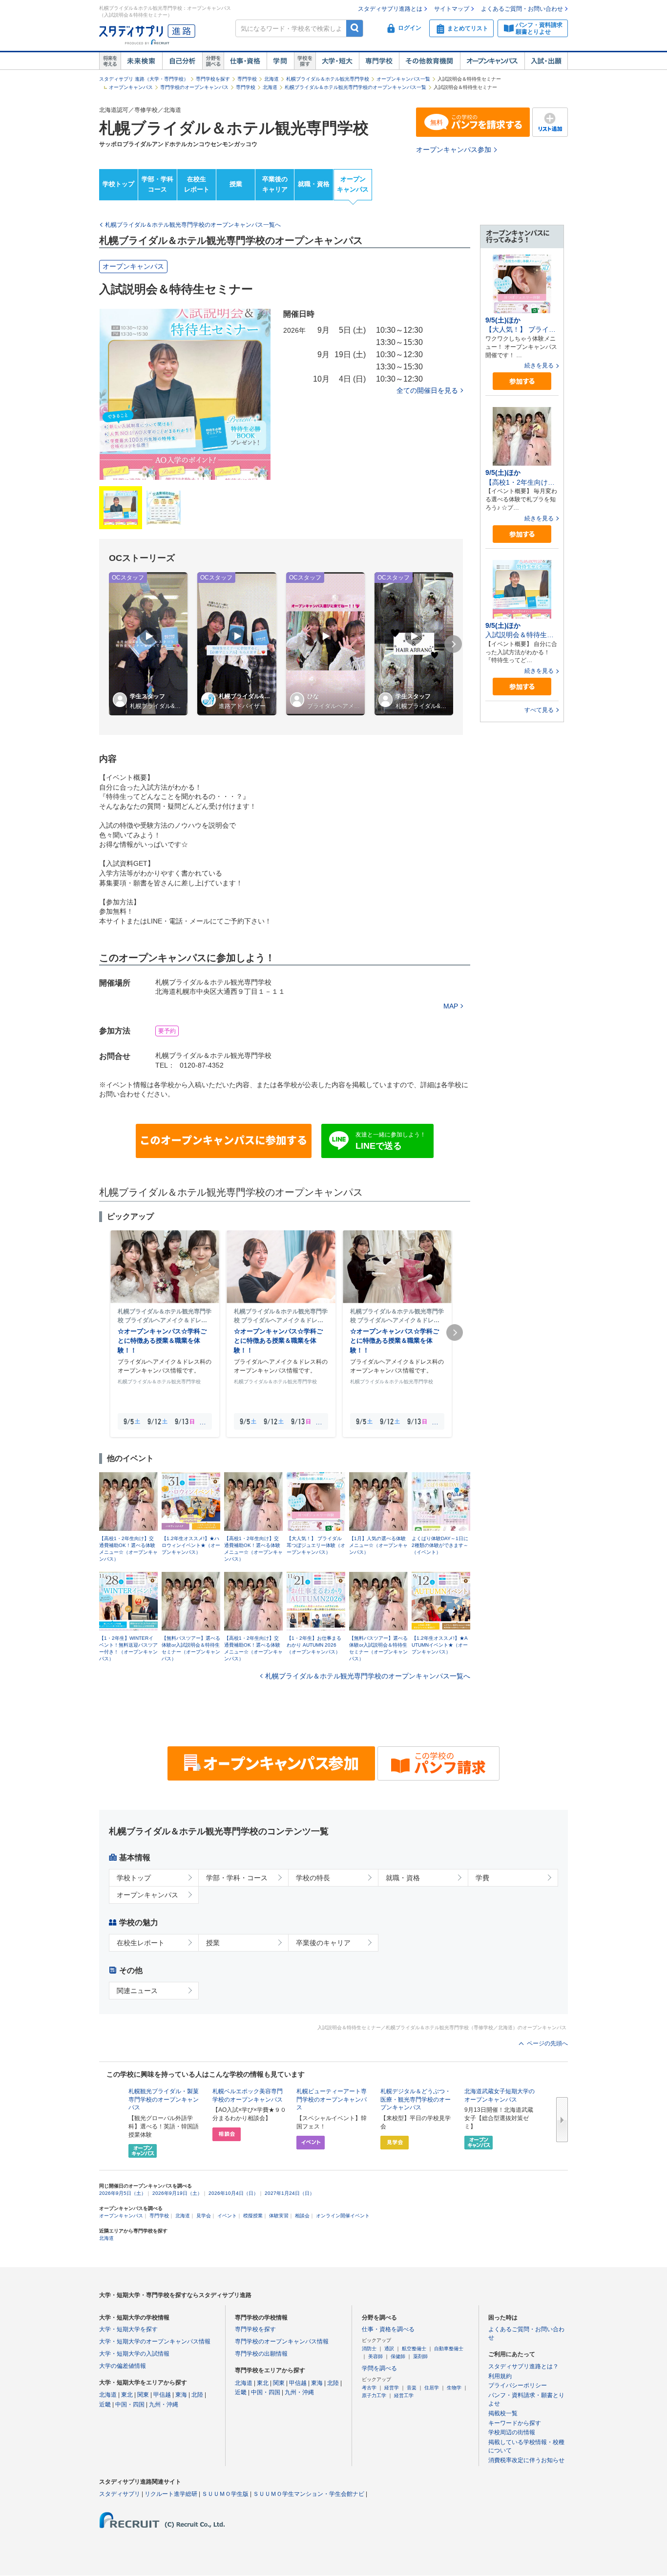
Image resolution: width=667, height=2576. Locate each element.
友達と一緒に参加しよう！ (391, 1141)
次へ (562, 2120)
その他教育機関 (429, 61)
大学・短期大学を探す (128, 2329)
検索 (355, 28)
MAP (451, 1006)
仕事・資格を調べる (388, 2329)
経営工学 (404, 2395)
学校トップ (118, 184)
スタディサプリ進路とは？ (523, 2366)
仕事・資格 (245, 61)
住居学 (432, 2388)
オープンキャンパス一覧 (403, 79)
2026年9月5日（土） (123, 2193)
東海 (181, 2395)
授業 (236, 184)
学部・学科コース (157, 184)
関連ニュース (137, 1991)
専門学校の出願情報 (261, 2354)
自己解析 (182, 61)
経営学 (392, 2388)
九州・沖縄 (164, 2404)
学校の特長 (313, 1878)
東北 (127, 2395)
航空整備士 (414, 2349)
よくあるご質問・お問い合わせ (522, 9)
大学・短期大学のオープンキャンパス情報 (155, 2341)
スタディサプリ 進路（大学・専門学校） (144, 79)
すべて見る (539, 710)
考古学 (369, 2388)
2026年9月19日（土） (177, 2193)
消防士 (369, 2349)
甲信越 (162, 2395)
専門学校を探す (213, 79)
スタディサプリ (120, 2494)
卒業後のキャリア (275, 184)
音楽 (412, 2388)
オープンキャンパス (492, 61)
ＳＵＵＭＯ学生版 (225, 2494)
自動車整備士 (449, 2349)
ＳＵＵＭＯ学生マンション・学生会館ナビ (309, 2494)
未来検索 (141, 61)
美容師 (375, 2356)
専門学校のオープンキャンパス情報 (282, 2341)
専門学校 (379, 61)
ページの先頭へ (547, 2043)
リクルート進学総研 (171, 2494)
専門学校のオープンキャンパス (194, 87)
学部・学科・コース (237, 1878)
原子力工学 (374, 2395)
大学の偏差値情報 (123, 2366)
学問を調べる (379, 2368)
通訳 (389, 2349)
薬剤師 (420, 2356)
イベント (227, 2216)
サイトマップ (452, 9)
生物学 (454, 2388)
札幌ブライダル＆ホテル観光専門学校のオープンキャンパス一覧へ (368, 1676)
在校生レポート (197, 184)
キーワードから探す (515, 2423)
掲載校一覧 (503, 2413)
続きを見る (539, 365)
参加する (522, 381)
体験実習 (279, 2216)
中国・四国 (130, 2404)
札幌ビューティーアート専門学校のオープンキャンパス (332, 2100)
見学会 (204, 2216)
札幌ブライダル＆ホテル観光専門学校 (328, 79)
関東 (143, 2395)
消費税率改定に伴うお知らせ (526, 2460)
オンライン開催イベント (343, 2216)
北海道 (271, 79)
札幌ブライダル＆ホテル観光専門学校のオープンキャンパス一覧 (355, 87)
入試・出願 (546, 61)
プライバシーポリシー (518, 2385)
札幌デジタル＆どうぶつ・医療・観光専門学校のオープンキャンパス (416, 2100)
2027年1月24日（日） (290, 2193)
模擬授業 (253, 2216)
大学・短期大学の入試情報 (134, 2354)
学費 (482, 1878)
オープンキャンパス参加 (454, 150)
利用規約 (500, 2376)
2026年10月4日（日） (233, 2193)
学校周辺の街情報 (512, 2432)
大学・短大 (337, 61)
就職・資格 (314, 184)
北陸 (197, 2395)
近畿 (105, 2404)
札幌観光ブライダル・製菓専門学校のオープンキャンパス (164, 2100)
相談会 (302, 2216)
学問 (280, 61)
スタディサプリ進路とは (390, 9)
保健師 (398, 2356)
